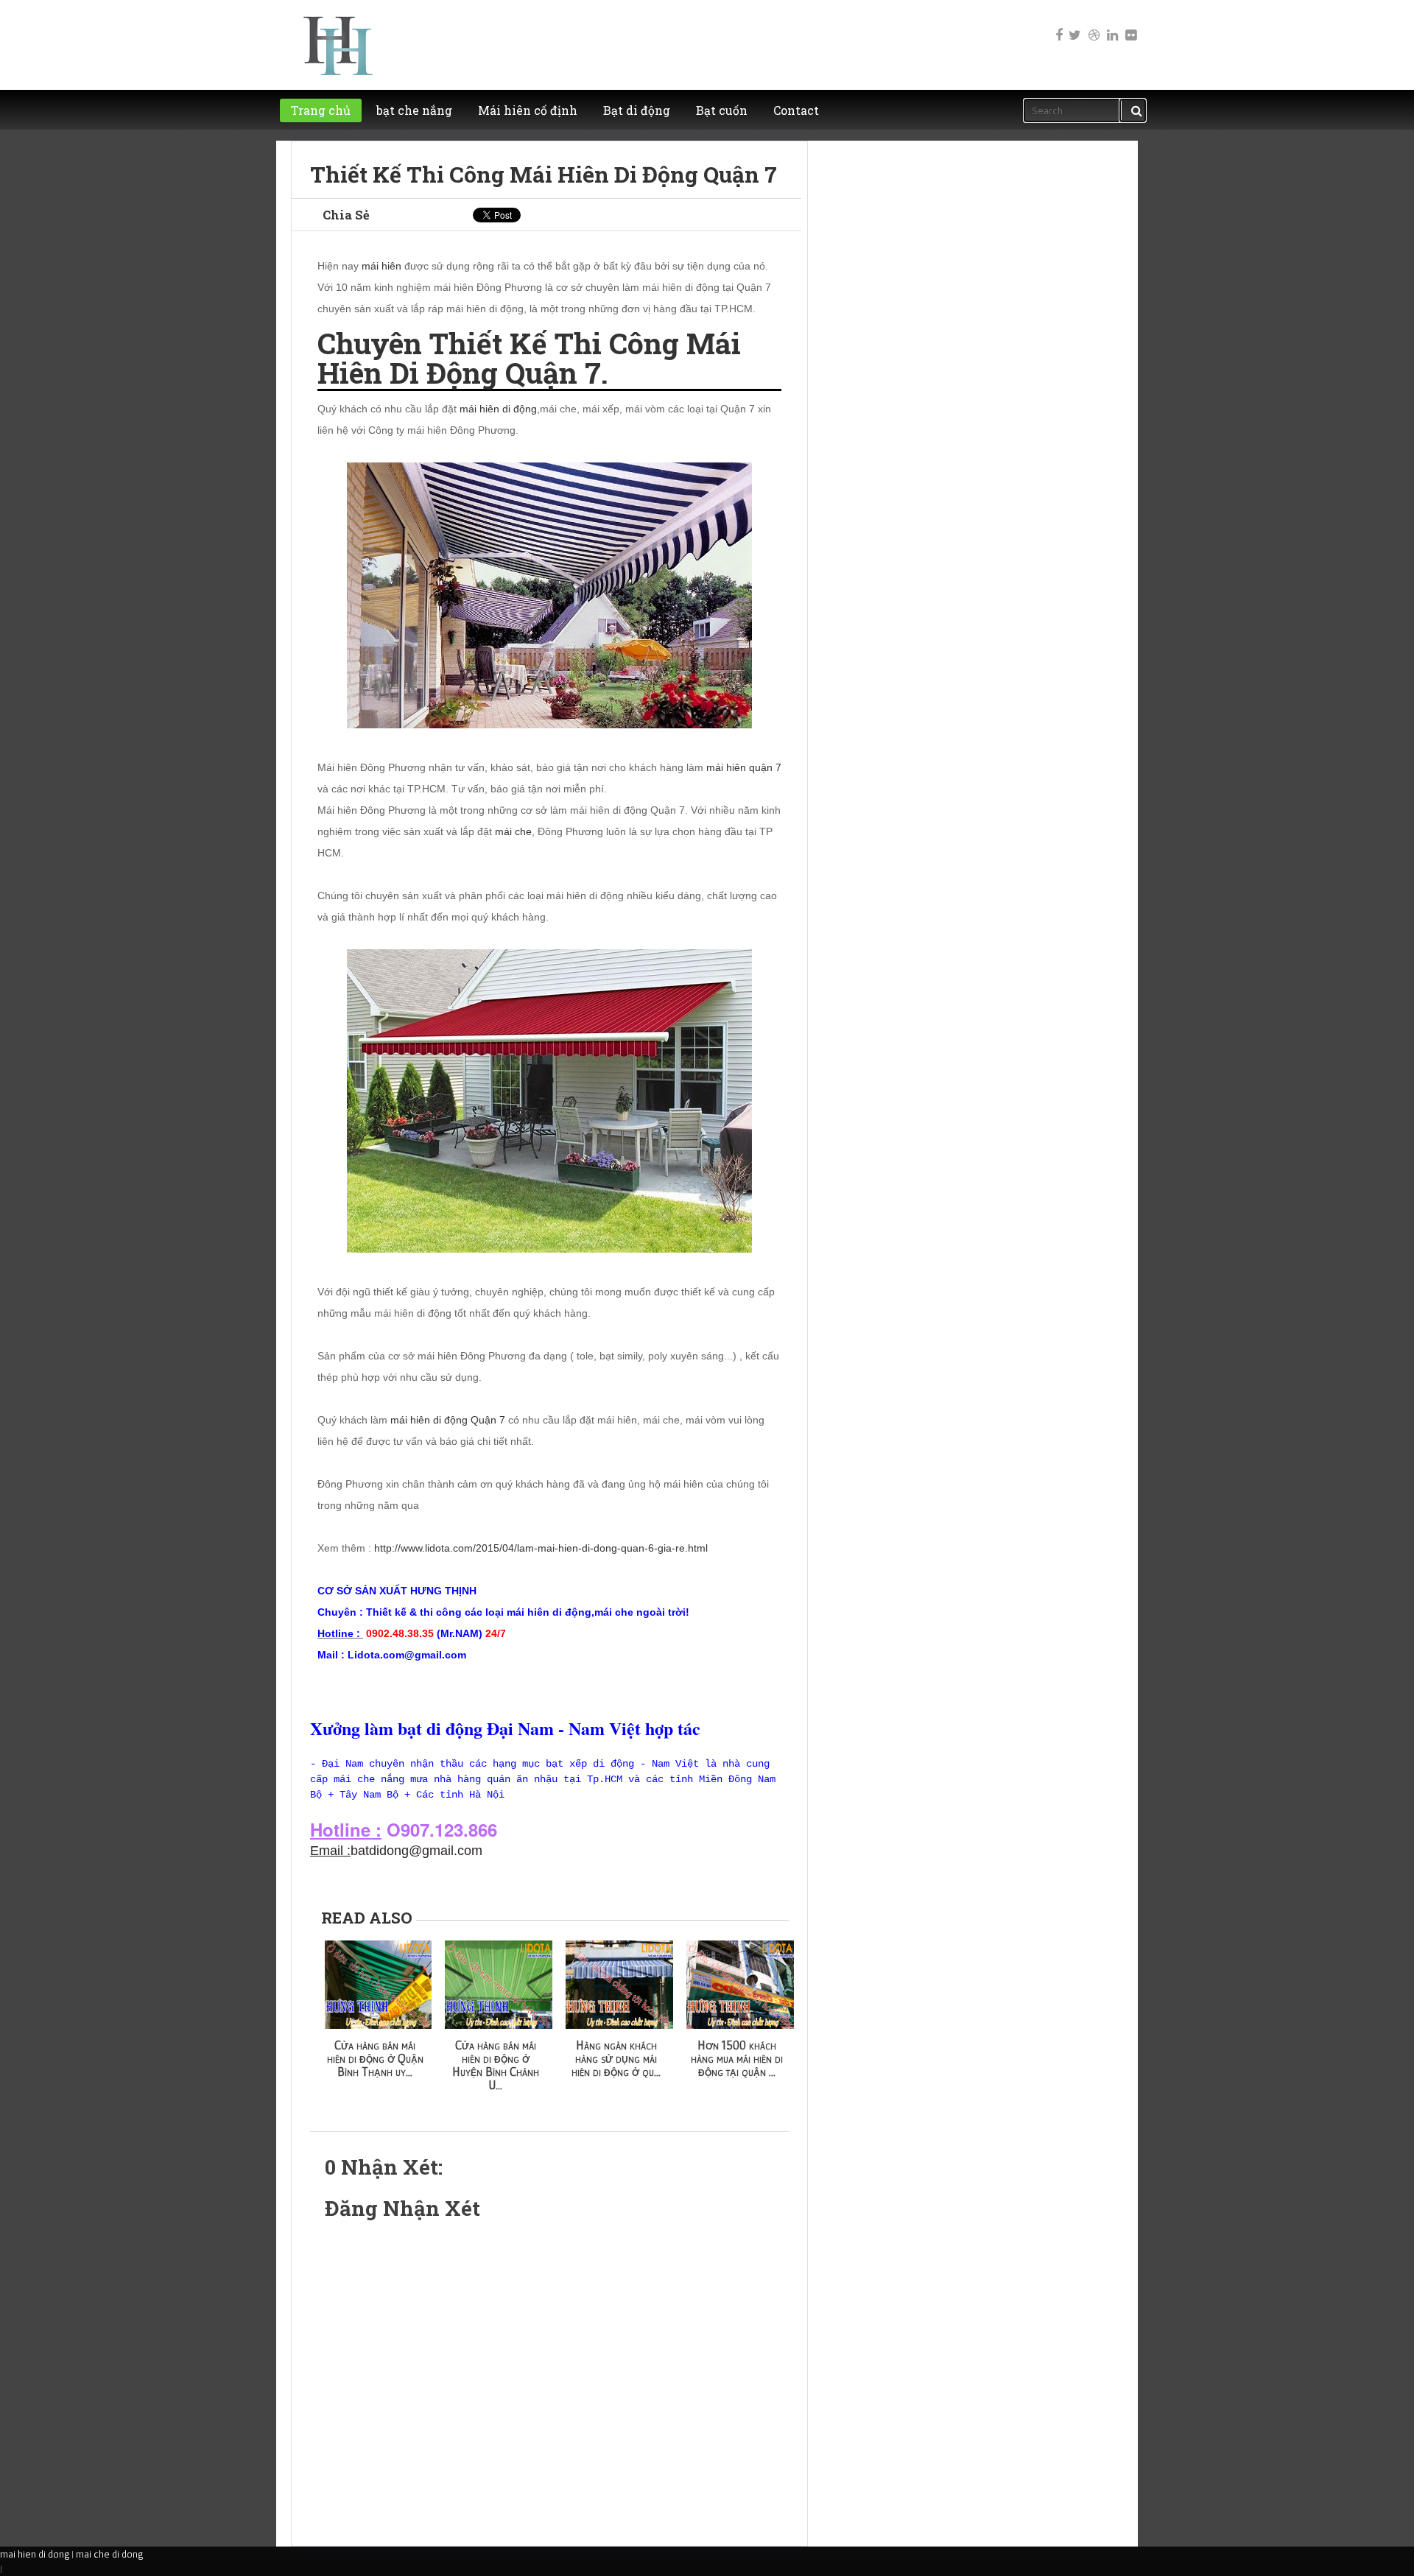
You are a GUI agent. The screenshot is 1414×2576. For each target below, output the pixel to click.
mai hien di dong (35, 2554)
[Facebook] (1056, 25)
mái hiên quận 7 (744, 767)
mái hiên (381, 266)
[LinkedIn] (1111, 25)
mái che (513, 831)
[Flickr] (1130, 25)
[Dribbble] (1093, 25)
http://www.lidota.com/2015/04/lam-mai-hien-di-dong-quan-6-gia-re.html (541, 1548)
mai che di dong (109, 2554)
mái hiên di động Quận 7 (448, 1420)
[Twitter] (1074, 25)
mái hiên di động (498, 409)
